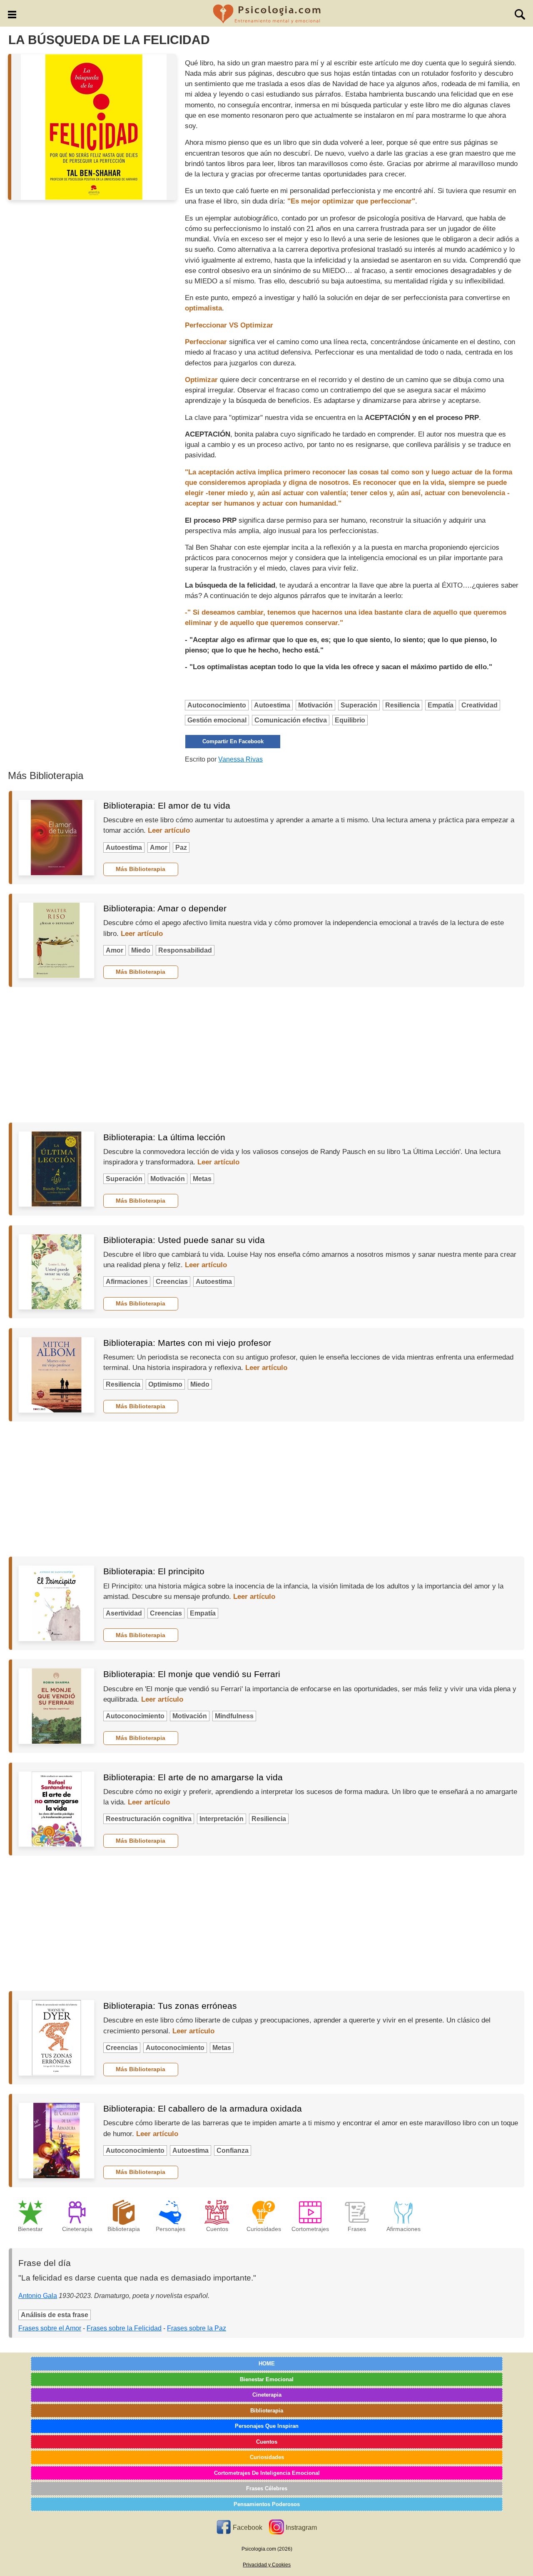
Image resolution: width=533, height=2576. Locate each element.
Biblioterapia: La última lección (164, 1137)
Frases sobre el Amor (50, 2328)
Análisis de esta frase (55, 2315)
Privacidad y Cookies (267, 2565)
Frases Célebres (267, 2488)
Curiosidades (267, 2457)
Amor (159, 847)
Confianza (233, 2150)
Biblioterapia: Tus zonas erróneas (170, 2006)
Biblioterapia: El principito (154, 1571)
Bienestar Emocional (267, 2379)
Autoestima (272, 705)
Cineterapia (267, 2395)
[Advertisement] (266, 1055)
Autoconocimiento (217, 705)
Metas (202, 1179)
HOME (267, 2364)
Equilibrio (350, 720)
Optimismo (165, 1384)
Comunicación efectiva (291, 720)
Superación (359, 705)
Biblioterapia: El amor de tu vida (167, 805)
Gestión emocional (217, 720)
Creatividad (479, 705)
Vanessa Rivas (240, 759)
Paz (181, 847)
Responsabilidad (185, 950)
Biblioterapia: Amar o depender (165, 908)
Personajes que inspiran (267, 2426)
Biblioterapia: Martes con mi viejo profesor (187, 1343)
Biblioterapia (267, 2411)
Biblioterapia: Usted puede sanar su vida (184, 1240)
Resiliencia (402, 705)
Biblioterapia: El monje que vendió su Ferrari (192, 1674)
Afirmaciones (127, 1282)
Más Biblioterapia (141, 869)
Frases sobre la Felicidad (124, 2328)
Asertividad (124, 1613)
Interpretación (222, 1819)
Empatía (441, 705)
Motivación (315, 705)
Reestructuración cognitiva (149, 1819)
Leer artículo (169, 830)
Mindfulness (234, 1716)
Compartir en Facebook (233, 741)
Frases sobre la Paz (197, 2328)
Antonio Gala (38, 2296)
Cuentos (267, 2442)
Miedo (141, 950)
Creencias (172, 1282)
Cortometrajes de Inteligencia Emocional (267, 2473)
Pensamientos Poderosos (267, 2504)
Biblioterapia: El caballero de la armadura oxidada (203, 2108)
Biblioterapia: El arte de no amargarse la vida (193, 1777)
